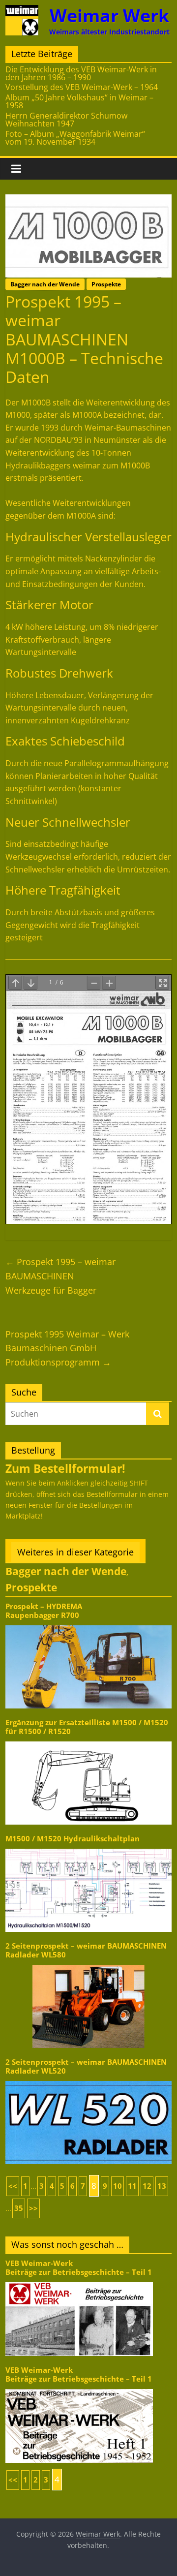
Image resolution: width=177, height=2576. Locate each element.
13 (162, 2186)
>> (33, 2208)
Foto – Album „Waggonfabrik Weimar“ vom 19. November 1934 (75, 138)
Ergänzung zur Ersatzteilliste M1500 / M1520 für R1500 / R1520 (87, 1727)
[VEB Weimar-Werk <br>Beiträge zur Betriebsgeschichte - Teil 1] (79, 2281)
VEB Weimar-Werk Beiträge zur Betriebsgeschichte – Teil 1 (79, 2268)
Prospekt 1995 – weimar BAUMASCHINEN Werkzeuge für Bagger (60, 1276)
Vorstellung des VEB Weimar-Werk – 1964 (82, 87)
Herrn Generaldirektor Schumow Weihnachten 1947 (66, 120)
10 (118, 2186)
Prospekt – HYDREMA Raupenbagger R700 (44, 1611)
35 (19, 2208)
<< (13, 2186)
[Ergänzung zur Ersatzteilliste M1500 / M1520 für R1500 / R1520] (88, 1741)
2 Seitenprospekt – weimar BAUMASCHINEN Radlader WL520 (86, 2066)
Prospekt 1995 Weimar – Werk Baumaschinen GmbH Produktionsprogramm (67, 1348)
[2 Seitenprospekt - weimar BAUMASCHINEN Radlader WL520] (88, 2080)
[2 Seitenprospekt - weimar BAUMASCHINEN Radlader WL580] (88, 1964)
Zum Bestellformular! (65, 1468)
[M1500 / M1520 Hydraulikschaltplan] (88, 1848)
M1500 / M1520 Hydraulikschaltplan (73, 1839)
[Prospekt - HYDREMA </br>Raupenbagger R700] (88, 1625)
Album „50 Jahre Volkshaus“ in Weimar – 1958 (79, 101)
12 (147, 2186)
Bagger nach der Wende (45, 284)
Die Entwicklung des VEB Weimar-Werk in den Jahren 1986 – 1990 (81, 73)
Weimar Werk (109, 16)
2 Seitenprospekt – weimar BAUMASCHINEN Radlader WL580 (86, 1950)
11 (132, 2186)
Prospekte (106, 284)
